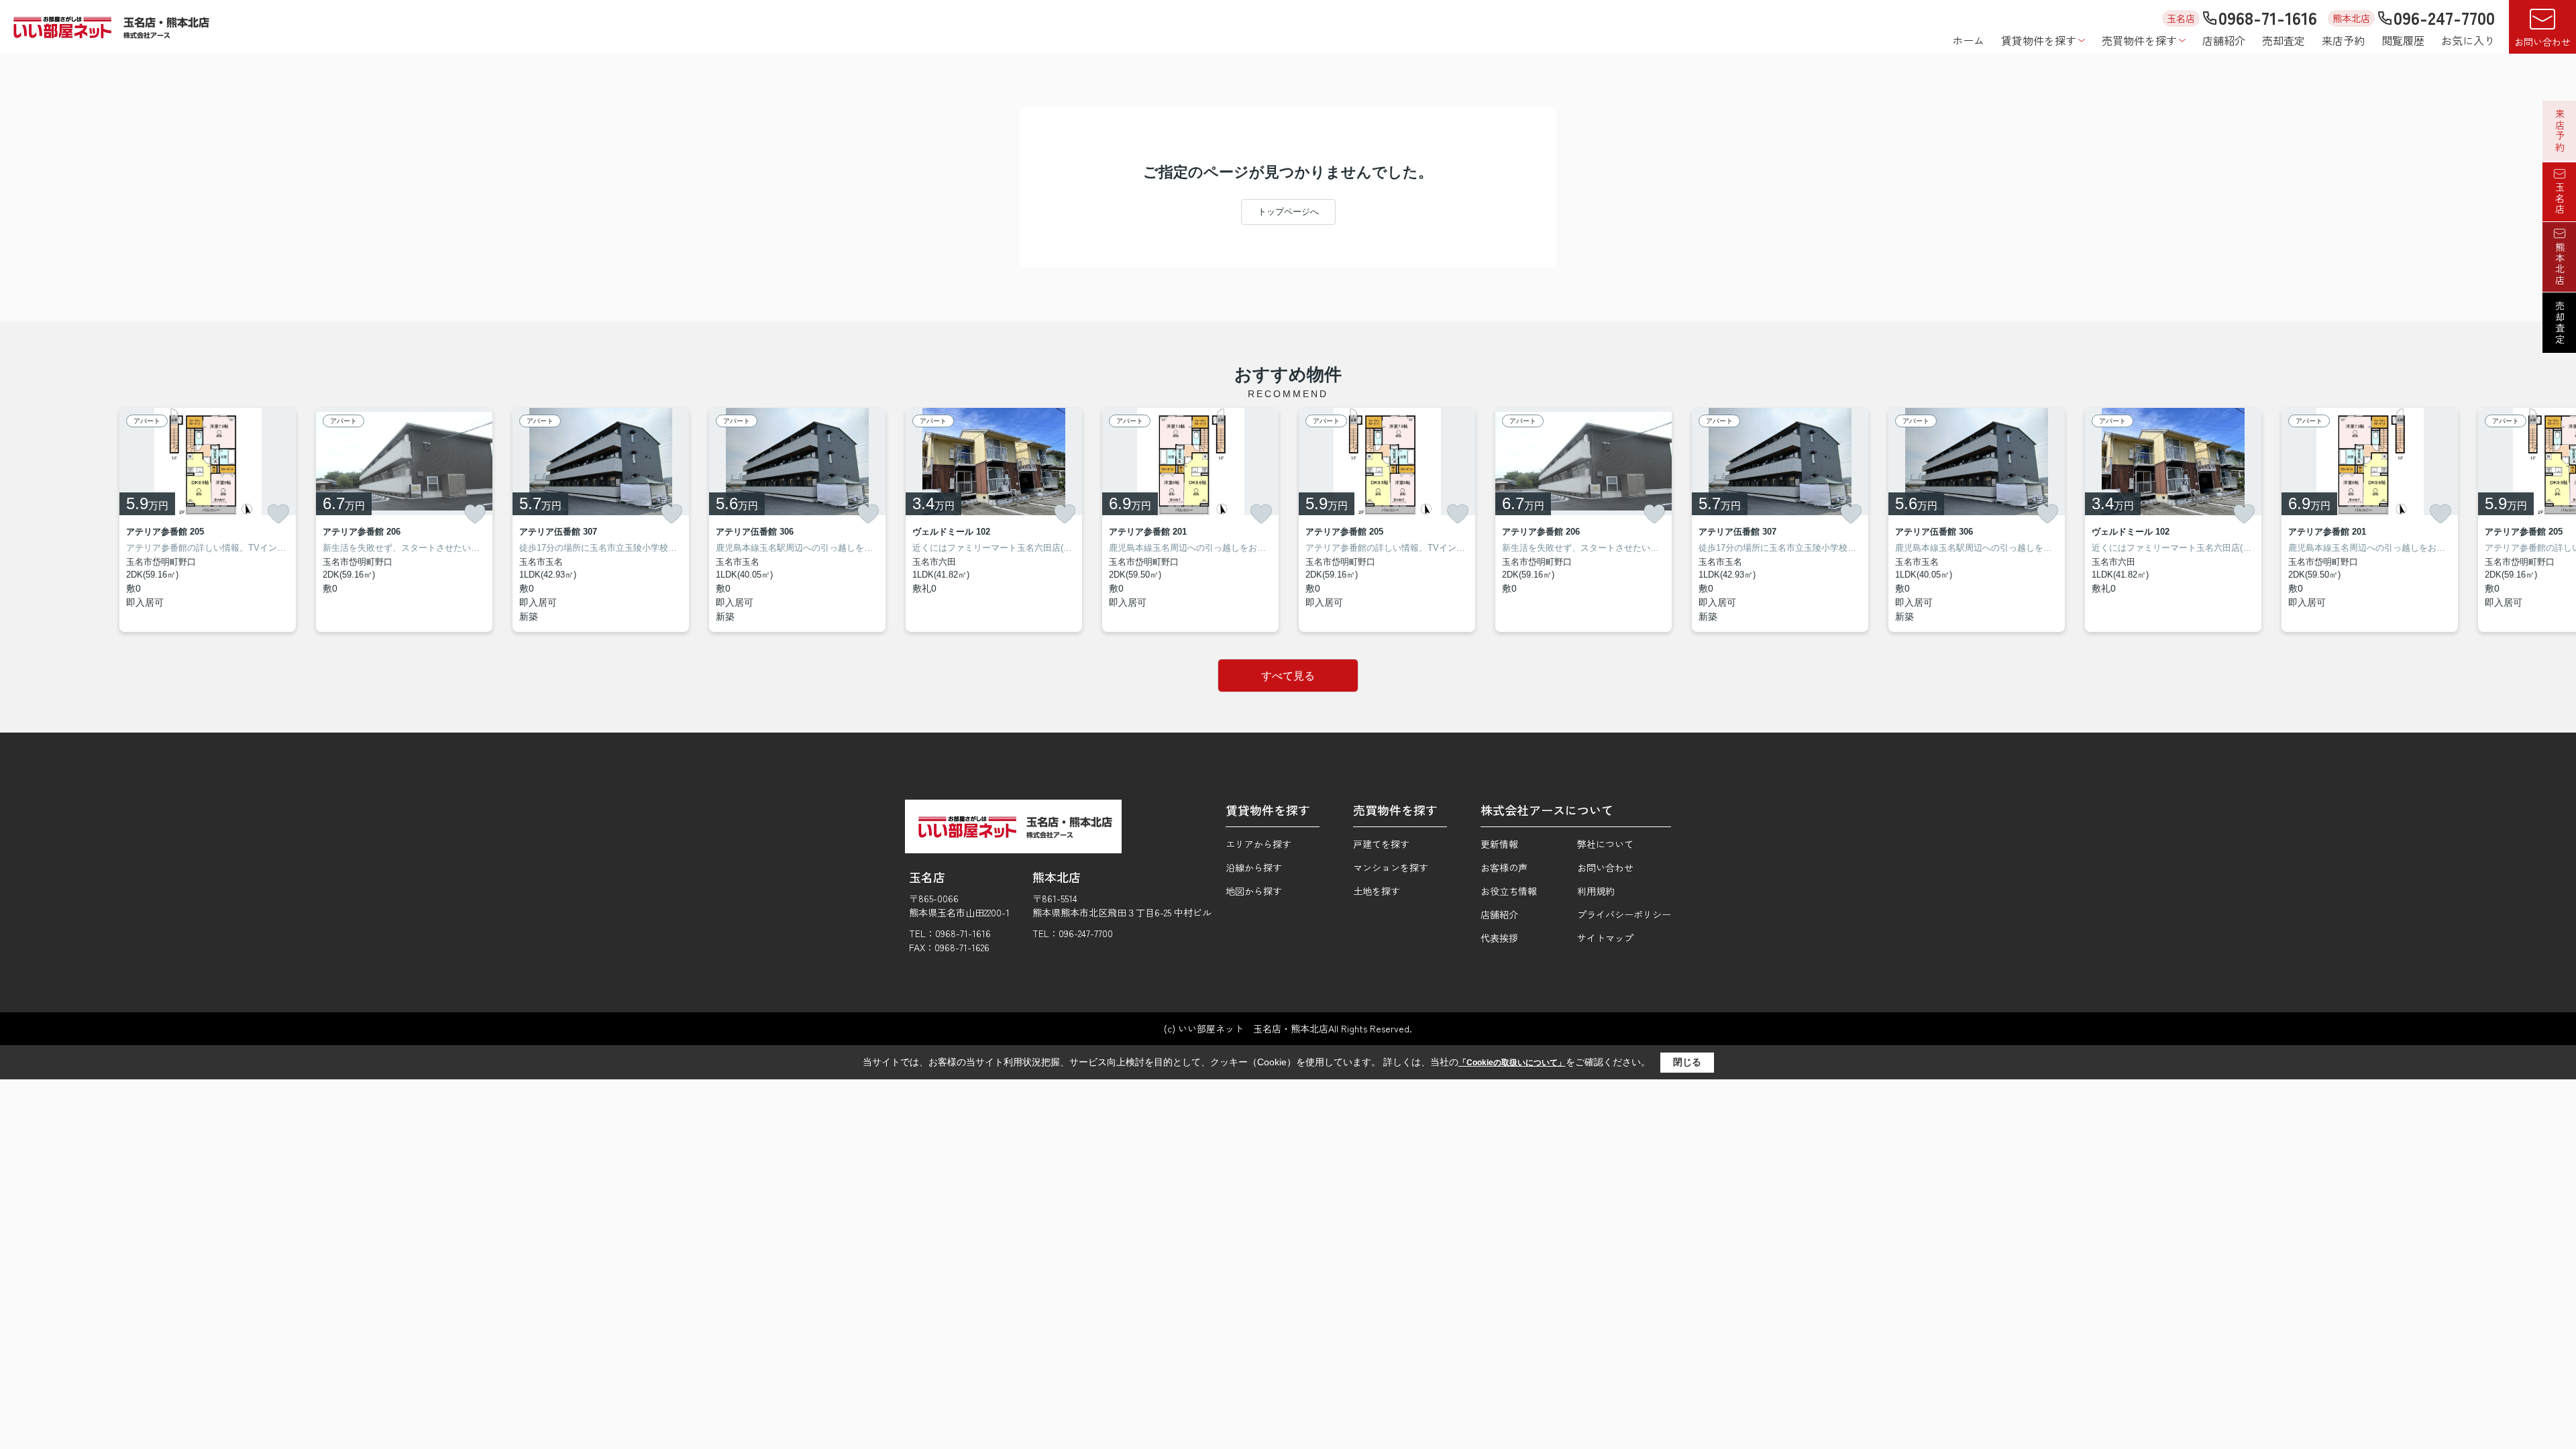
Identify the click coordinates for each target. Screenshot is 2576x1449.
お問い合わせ (2542, 42)
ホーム (1968, 40)
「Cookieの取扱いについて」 (1512, 1063)
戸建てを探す (1381, 844)
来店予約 (2343, 40)
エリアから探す (1258, 844)
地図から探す (1254, 891)
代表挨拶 (1499, 938)
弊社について (1605, 844)
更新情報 (1499, 844)
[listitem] (994, 520)
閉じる (1687, 1062)
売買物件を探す (2139, 40)
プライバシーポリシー (1624, 914)
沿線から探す (1254, 867)
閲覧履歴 (2403, 40)
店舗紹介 (2224, 40)
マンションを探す (1391, 867)
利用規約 (1596, 891)
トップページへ (1288, 212)
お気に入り (2468, 40)
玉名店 (2560, 199)
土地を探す (1377, 891)
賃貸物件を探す (2039, 40)
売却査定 (2284, 40)
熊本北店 (2560, 264)
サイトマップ (1605, 938)
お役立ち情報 (1509, 891)
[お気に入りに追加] (278, 514)
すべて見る (1288, 676)
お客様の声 (1504, 867)
